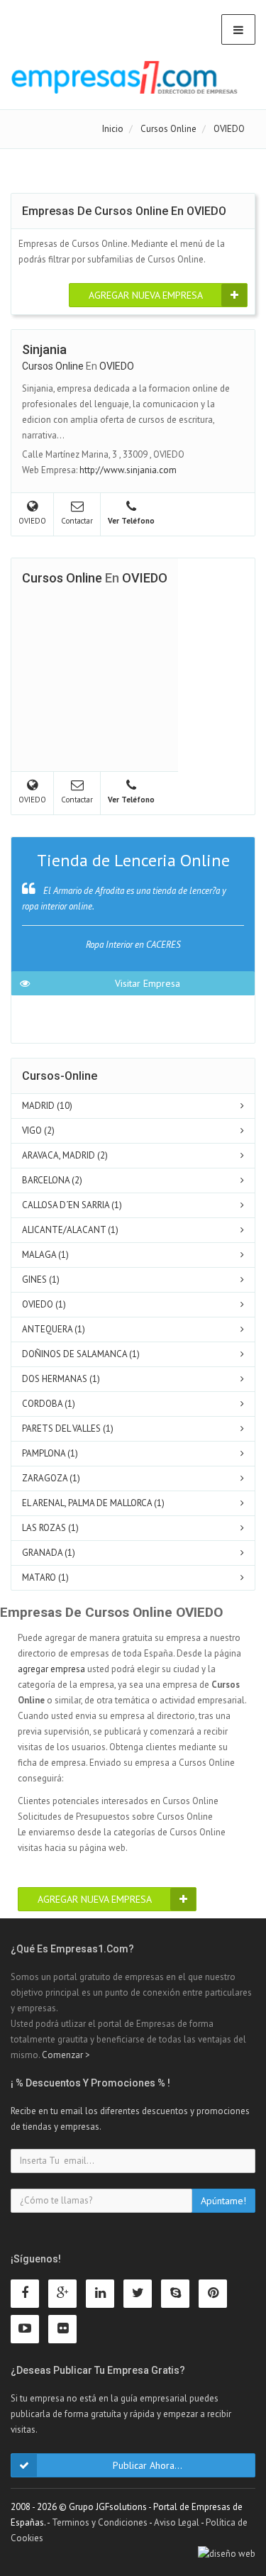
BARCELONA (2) (52, 1180)
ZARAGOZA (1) (51, 1478)
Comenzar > (66, 2055)
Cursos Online (53, 366)
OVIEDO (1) (44, 1304)
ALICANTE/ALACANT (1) (70, 1230)
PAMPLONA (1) (50, 1453)
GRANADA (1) (49, 1553)
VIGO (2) (38, 1131)
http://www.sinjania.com (128, 470)
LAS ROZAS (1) (50, 1528)
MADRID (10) (47, 1106)
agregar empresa (51, 1669)
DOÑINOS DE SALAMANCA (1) (81, 1354)
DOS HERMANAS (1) (61, 1379)
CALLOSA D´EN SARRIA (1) (72, 1205)
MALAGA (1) (45, 1255)
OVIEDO (117, 366)
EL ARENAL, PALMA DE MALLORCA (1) (93, 1503)
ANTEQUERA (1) (54, 1329)
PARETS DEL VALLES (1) (68, 1428)
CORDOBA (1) (49, 1404)
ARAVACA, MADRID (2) (65, 1155)
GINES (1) (41, 1279)
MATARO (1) (45, 1577)
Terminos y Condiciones (100, 2522)
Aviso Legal (177, 2522)
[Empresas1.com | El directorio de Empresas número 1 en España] (124, 77)
